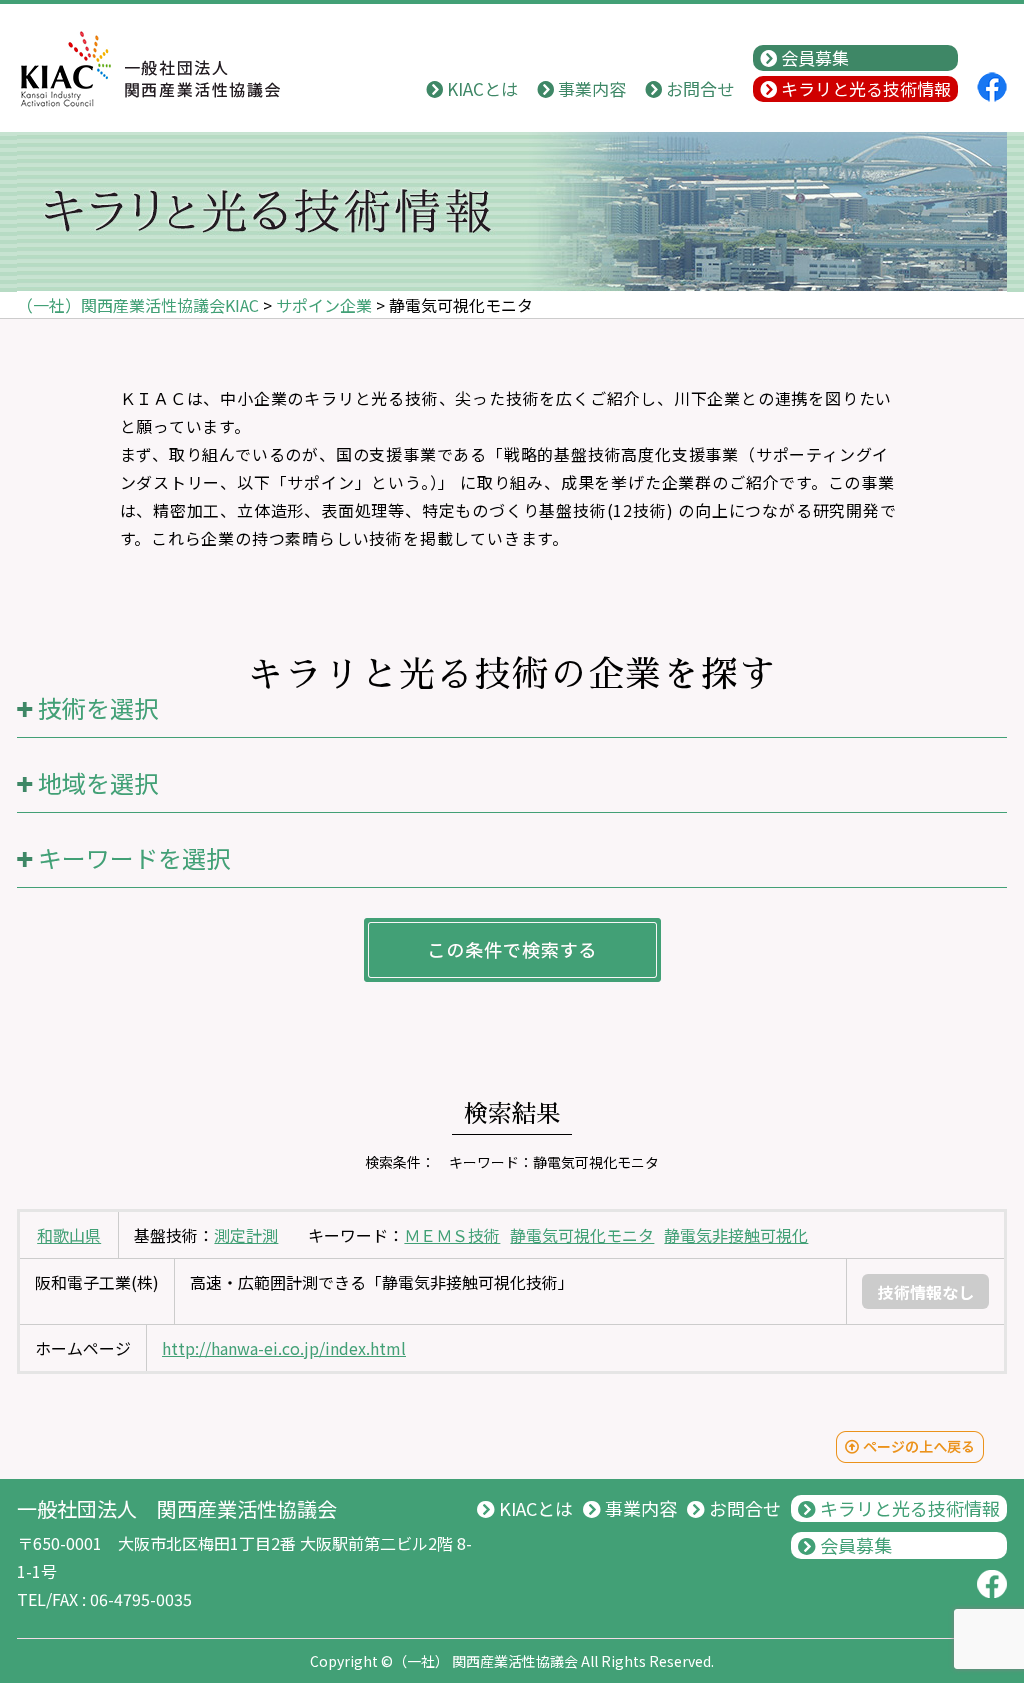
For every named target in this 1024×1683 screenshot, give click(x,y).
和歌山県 (69, 1235)
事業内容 (590, 88)
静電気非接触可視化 (736, 1235)
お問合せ (698, 88)
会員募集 (813, 57)
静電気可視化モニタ (582, 1235)
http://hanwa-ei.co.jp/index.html (284, 1348)
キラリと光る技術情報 (864, 88)
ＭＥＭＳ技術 (452, 1235)
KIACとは (480, 88)
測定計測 (246, 1235)
